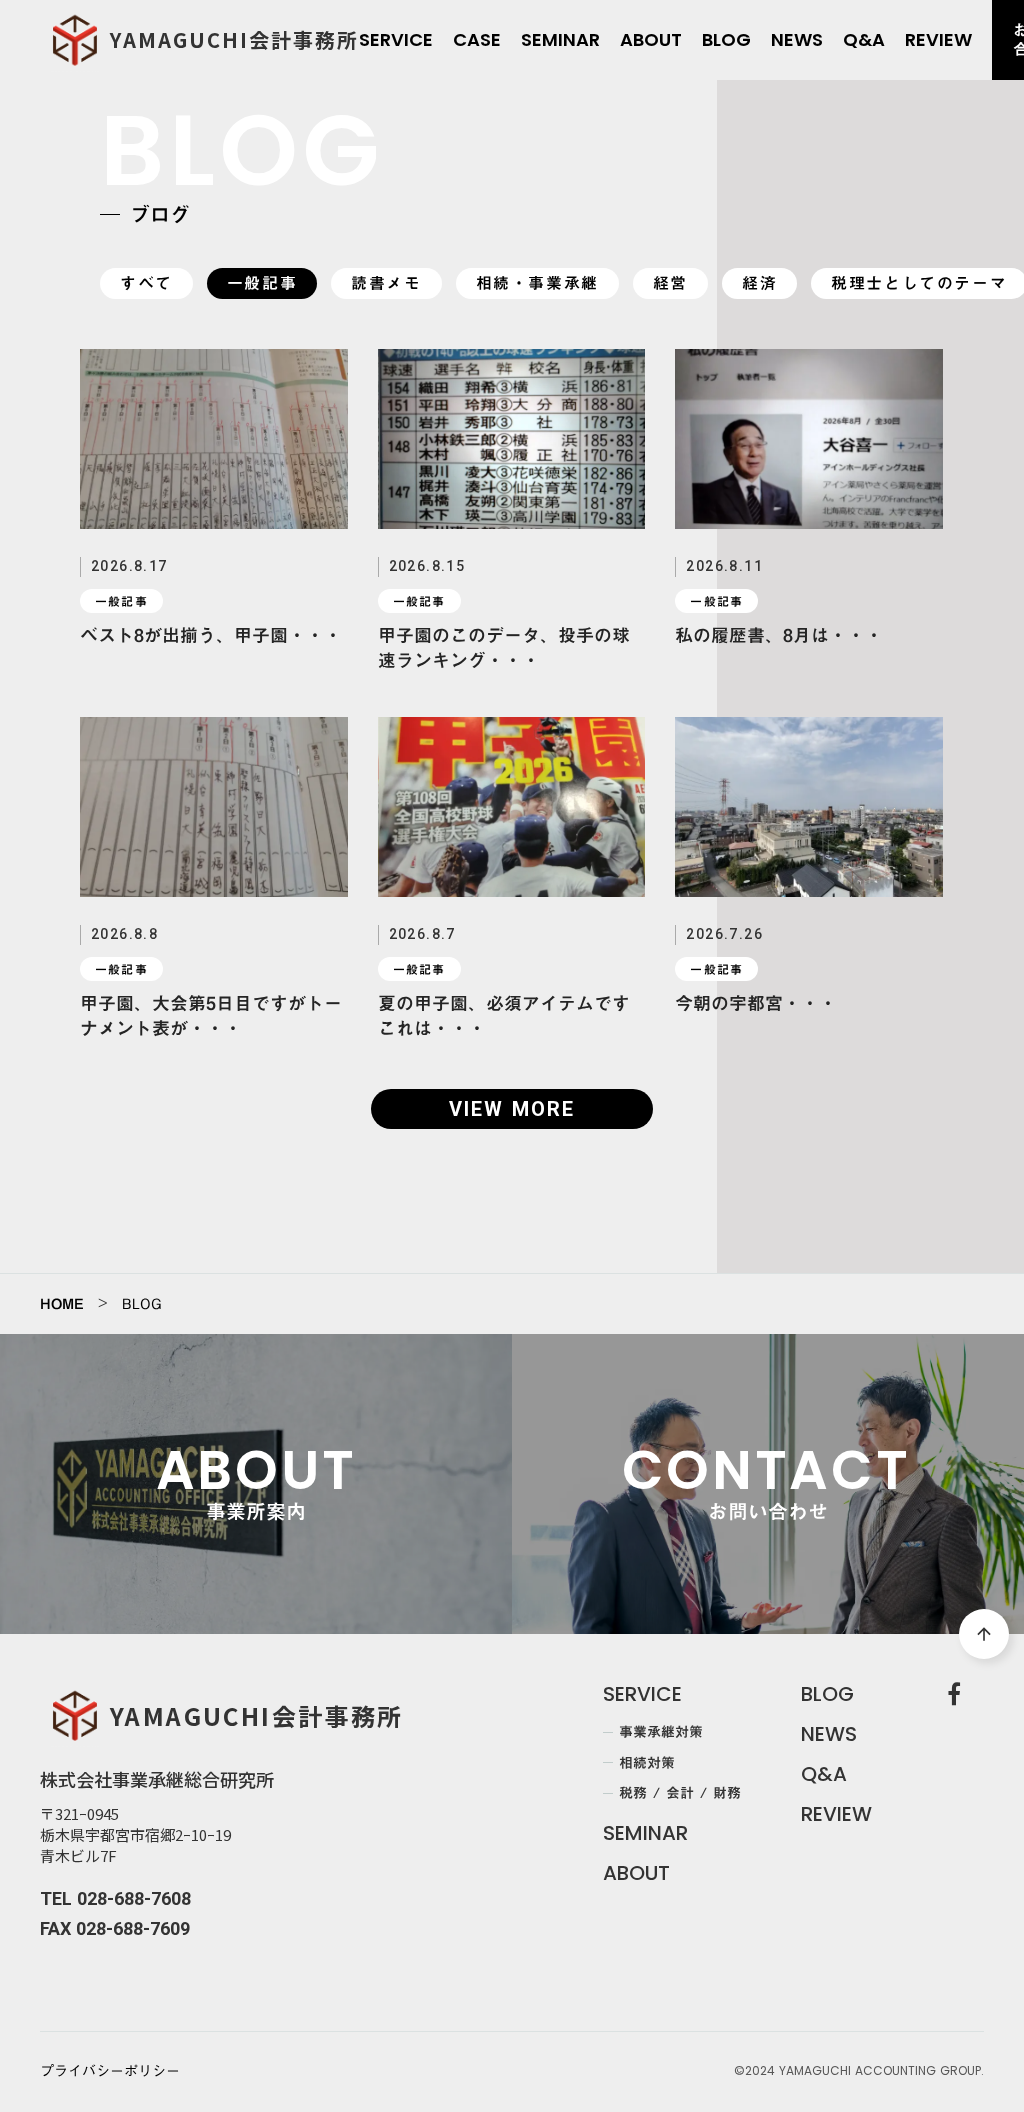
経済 (759, 283)
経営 (670, 283)
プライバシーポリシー (110, 2072)
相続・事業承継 (537, 283)
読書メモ (386, 283)
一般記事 (262, 283)
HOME (62, 1304)
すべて (146, 283)
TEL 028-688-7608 (115, 1898)
